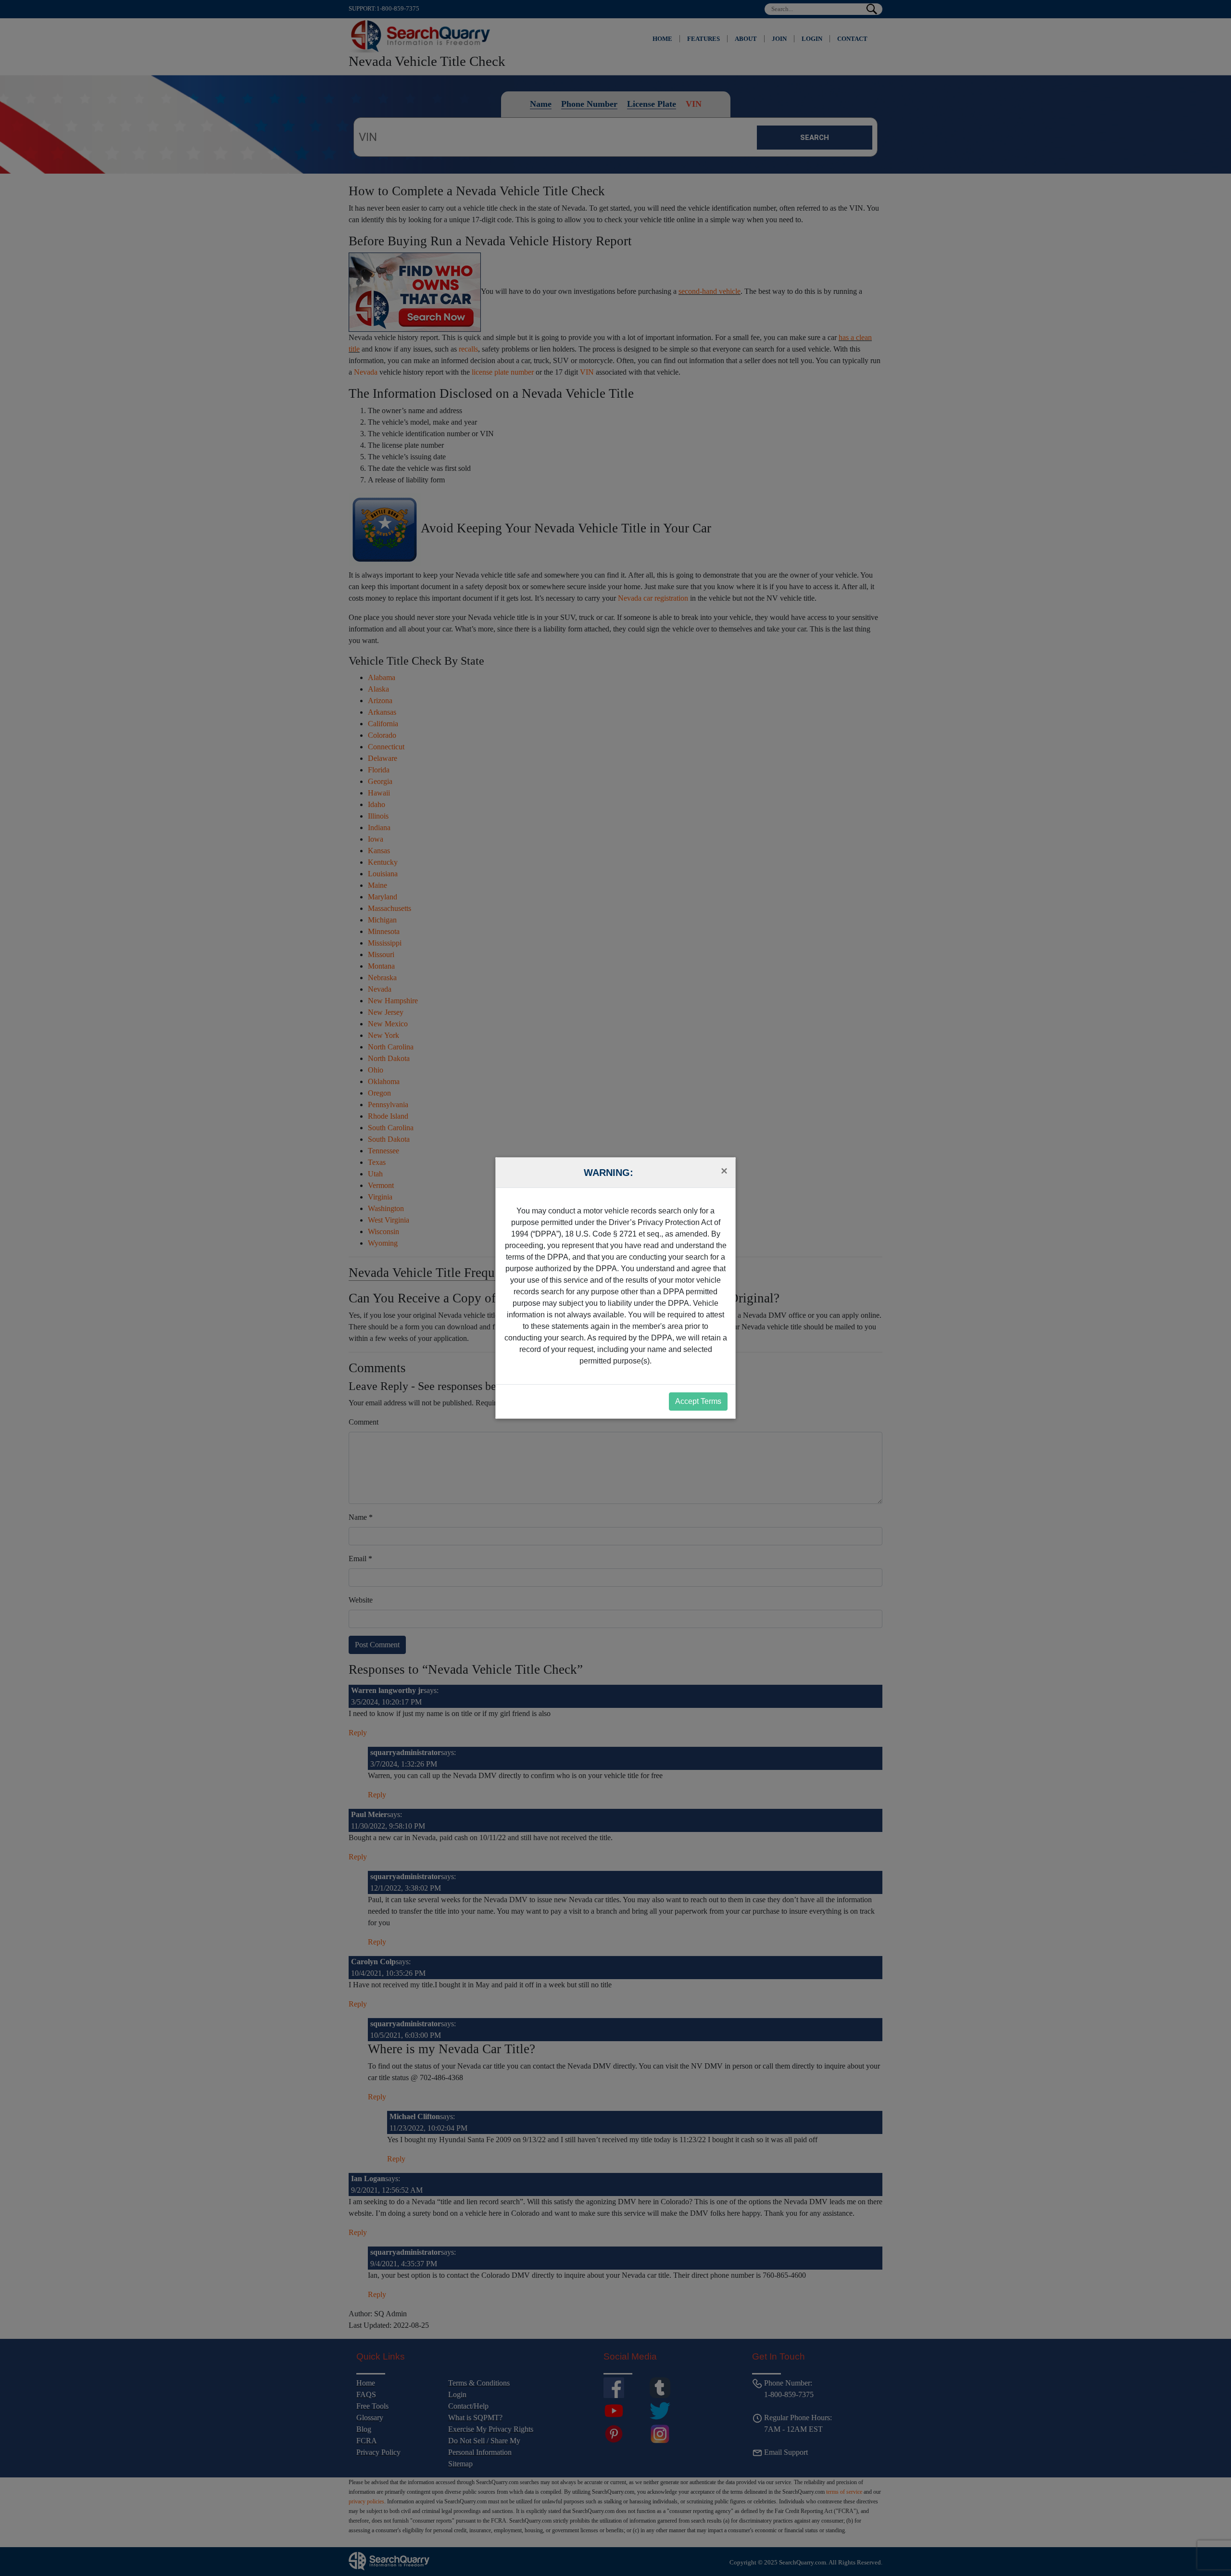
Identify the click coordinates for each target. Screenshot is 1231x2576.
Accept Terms (698, 1401)
